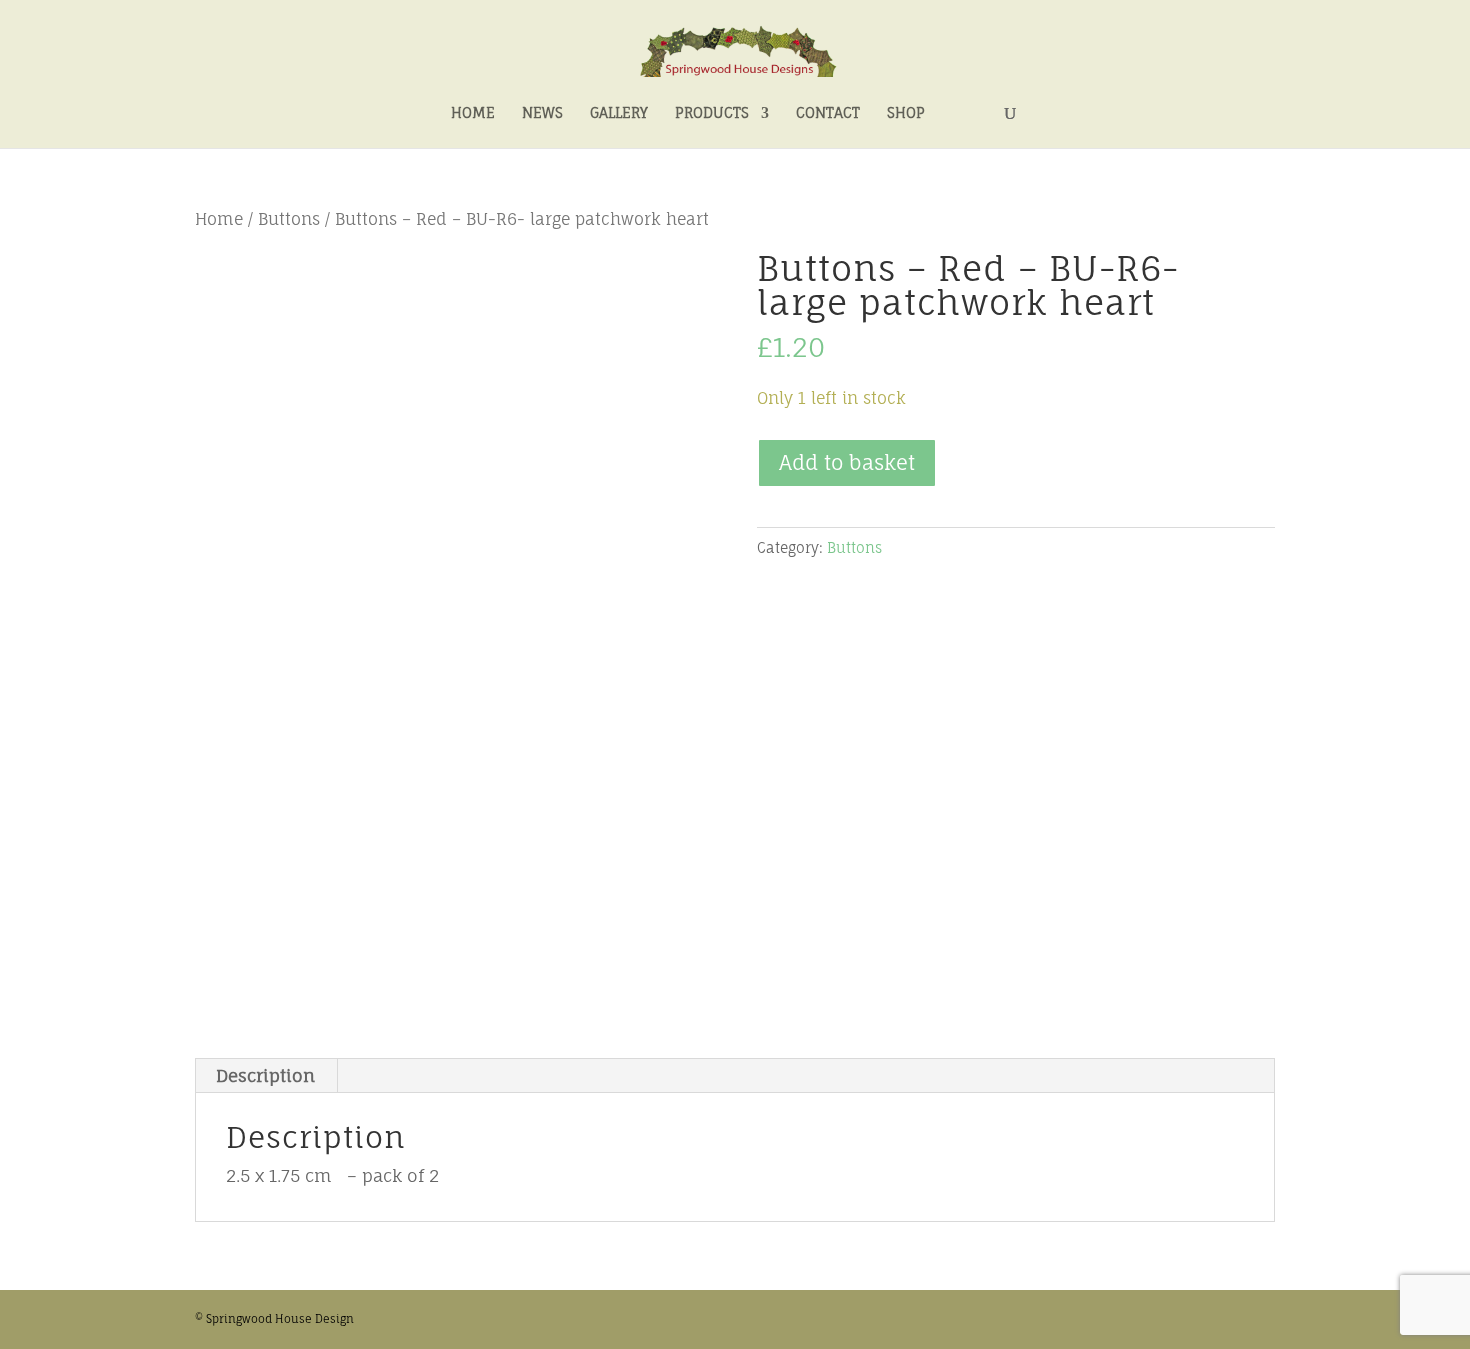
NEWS (542, 113)
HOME (473, 113)
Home (219, 219)
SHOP (906, 113)
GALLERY (619, 113)
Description (265, 1075)
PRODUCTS (712, 113)
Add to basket (847, 462)
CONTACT (828, 113)
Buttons (289, 219)
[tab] (266, 1076)
